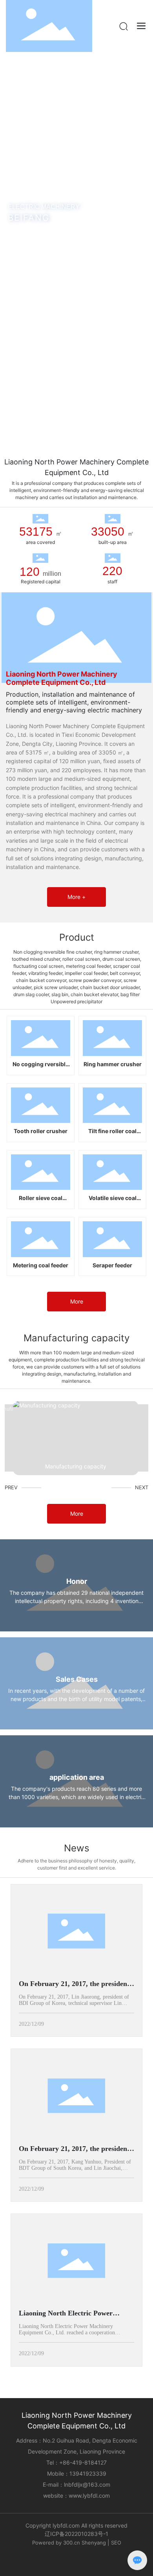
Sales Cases (77, 1679)
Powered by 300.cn (57, 2543)
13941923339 (88, 2473)
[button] (62, 440)
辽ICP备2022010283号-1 (76, 2534)
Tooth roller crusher (41, 1131)
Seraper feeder (112, 1265)
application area (77, 1777)
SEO (116, 2543)
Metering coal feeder (41, 1265)
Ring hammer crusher (113, 1064)
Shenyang (94, 2543)
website (53, 2496)
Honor (77, 1581)
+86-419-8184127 (83, 2462)
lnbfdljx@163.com (87, 2484)
